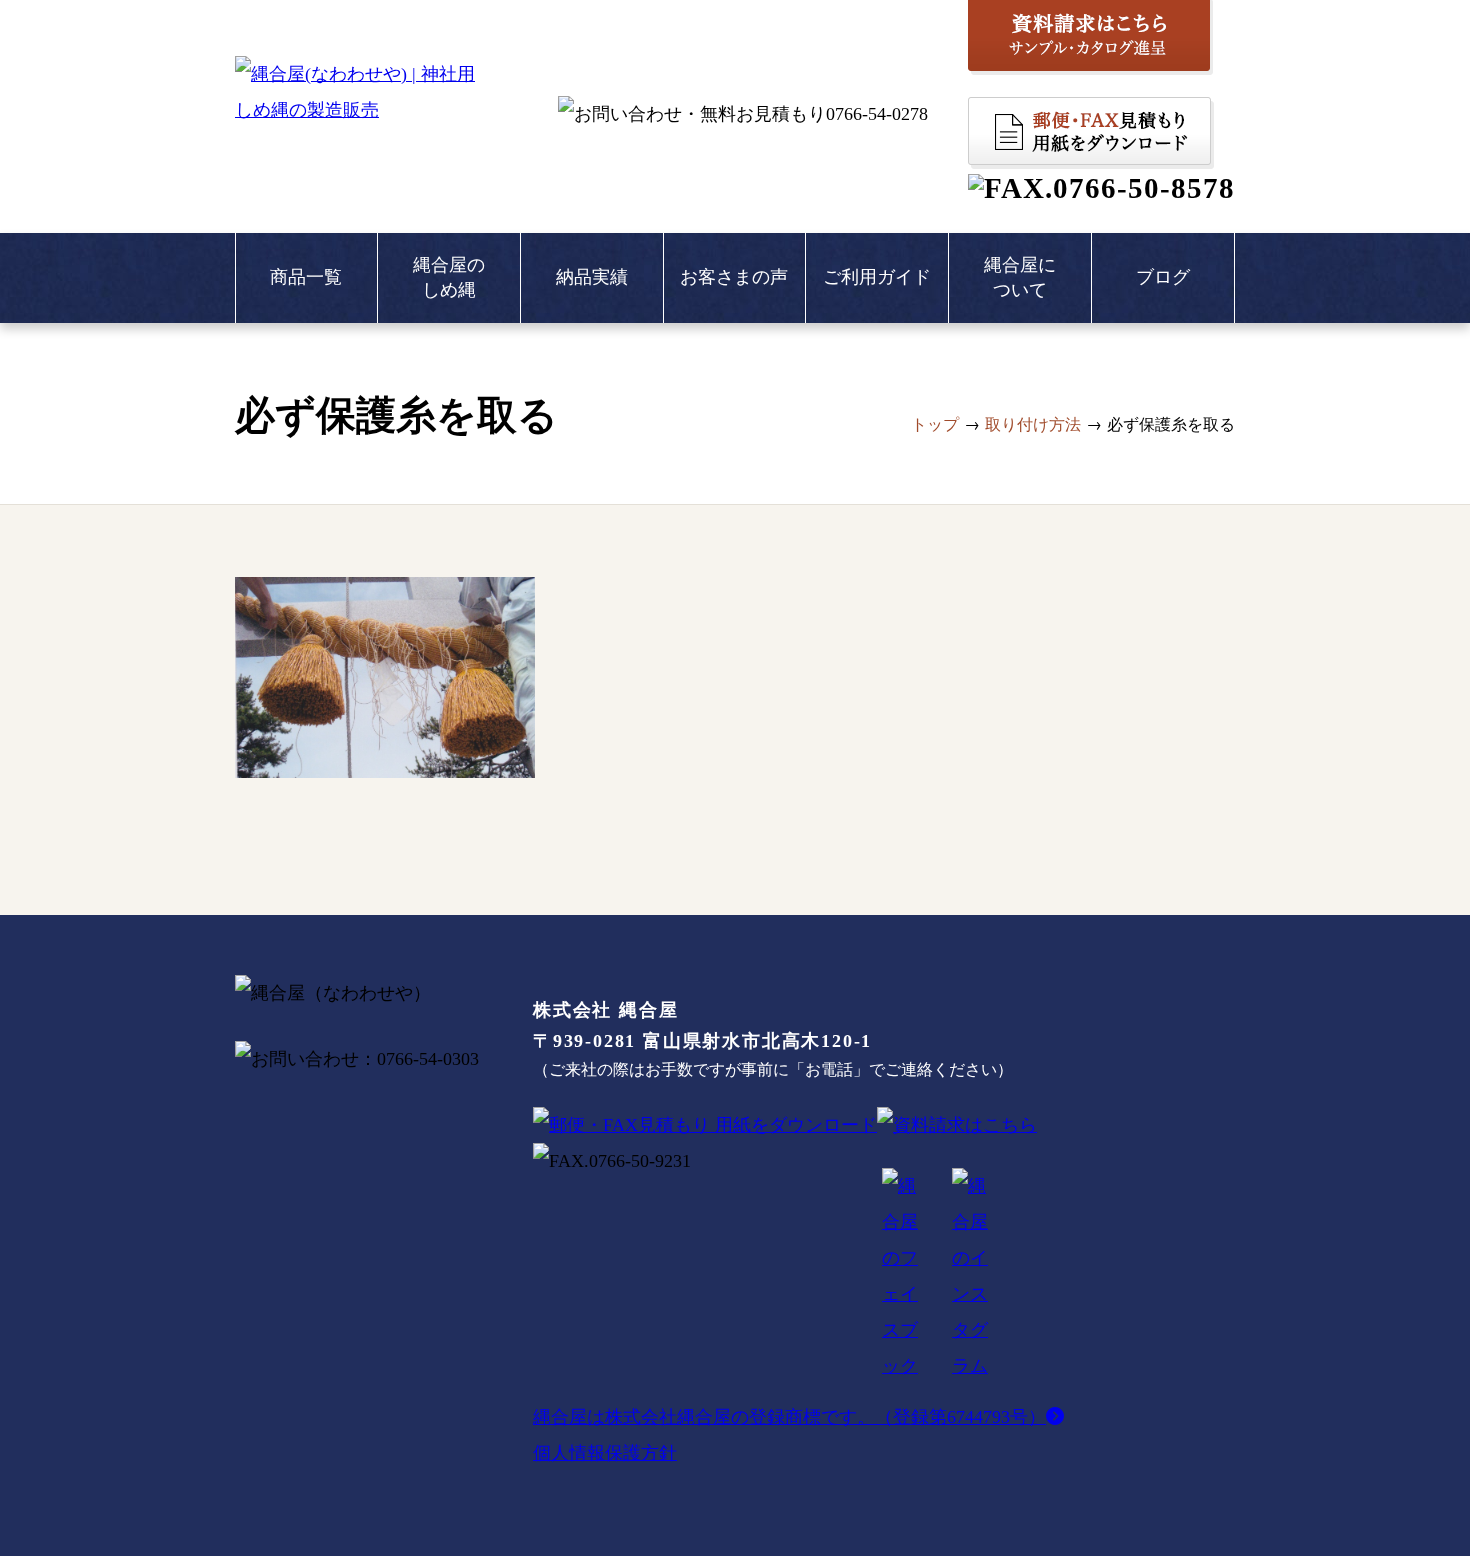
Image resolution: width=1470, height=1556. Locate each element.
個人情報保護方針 (605, 1453)
